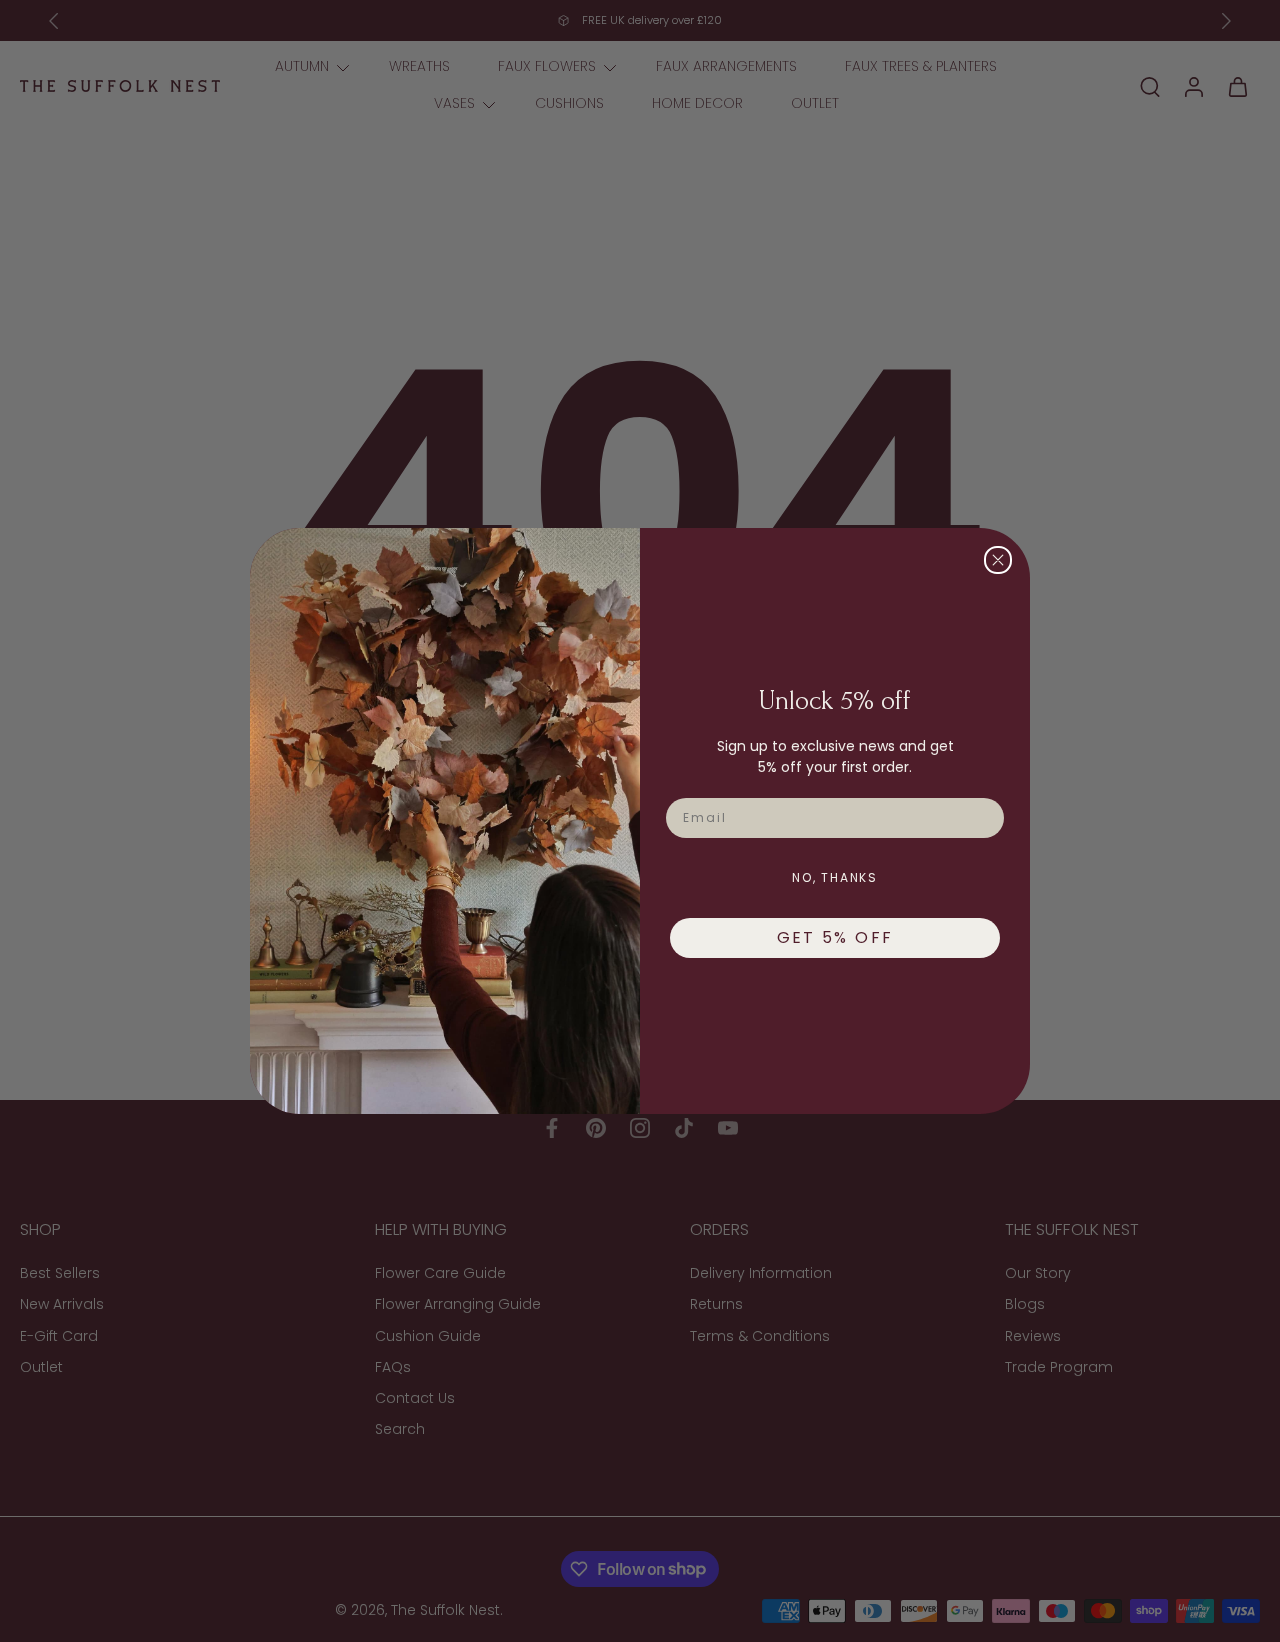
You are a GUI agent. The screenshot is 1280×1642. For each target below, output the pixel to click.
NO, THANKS (835, 877)
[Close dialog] (998, 560)
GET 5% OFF (835, 937)
